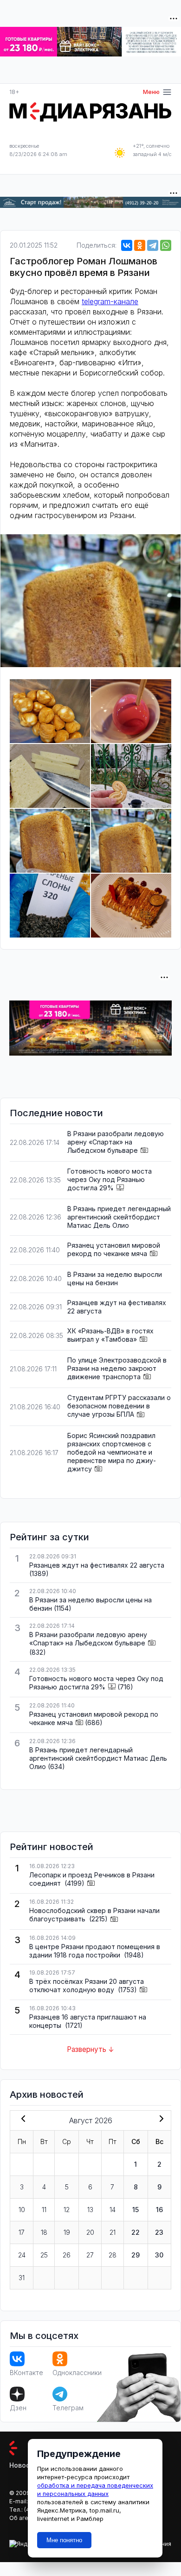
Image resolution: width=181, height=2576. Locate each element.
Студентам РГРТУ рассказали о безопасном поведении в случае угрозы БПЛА (119, 1406)
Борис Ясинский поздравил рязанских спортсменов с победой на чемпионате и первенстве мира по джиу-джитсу (112, 1452)
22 (136, 2232)
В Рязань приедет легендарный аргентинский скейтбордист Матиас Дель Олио (119, 1217)
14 (113, 2210)
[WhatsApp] (166, 245)
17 (22, 2232)
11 (44, 2210)
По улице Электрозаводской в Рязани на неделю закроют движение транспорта (117, 1368)
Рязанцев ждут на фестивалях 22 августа (97, 1565)
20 (90, 2232)
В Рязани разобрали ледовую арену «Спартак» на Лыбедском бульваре (116, 1142)
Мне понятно (64, 2540)
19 (67, 2232)
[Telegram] (153, 245)
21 (113, 2232)
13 (90, 2210)
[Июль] (21, 2120)
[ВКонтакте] (127, 245)
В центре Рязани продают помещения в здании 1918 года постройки (95, 1951)
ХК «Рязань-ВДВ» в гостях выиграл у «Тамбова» (110, 1335)
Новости (23, 2465)
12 (67, 2210)
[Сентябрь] (160, 2120)
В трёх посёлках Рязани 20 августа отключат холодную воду (87, 1985)
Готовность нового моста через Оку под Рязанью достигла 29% (110, 1179)
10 (22, 2210)
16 (159, 2210)
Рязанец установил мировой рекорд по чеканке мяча (114, 1249)
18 (44, 2232)
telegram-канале (110, 301)
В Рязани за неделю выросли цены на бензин (115, 1279)
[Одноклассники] (140, 245)
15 (136, 2210)
